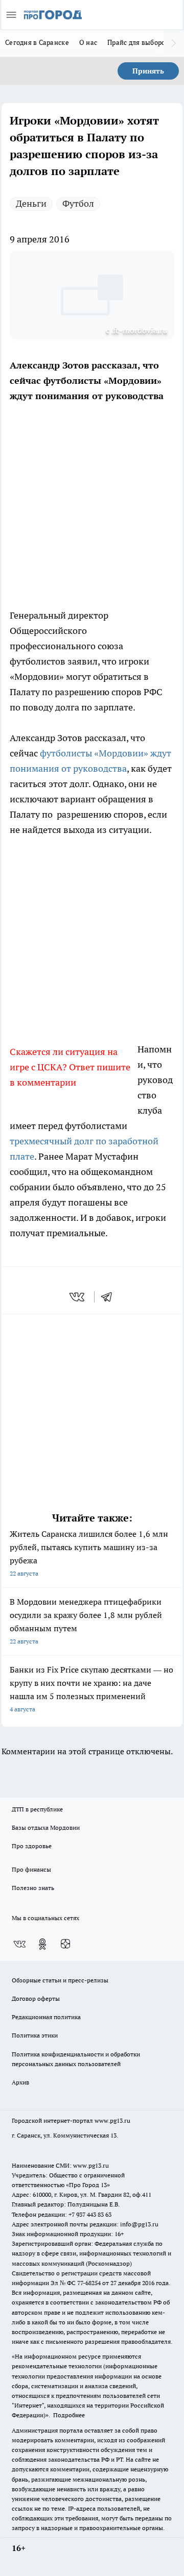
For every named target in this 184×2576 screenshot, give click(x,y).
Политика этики (35, 2035)
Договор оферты (36, 1998)
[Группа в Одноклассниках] (42, 1944)
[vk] (78, 1297)
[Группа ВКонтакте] (19, 1944)
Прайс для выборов (138, 42)
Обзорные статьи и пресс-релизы (60, 1980)
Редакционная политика (46, 2017)
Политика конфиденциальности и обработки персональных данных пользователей (76, 2059)
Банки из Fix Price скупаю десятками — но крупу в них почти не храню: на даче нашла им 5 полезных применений (91, 1689)
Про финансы (31, 1869)
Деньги (31, 203)
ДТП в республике (37, 1809)
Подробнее (69, 2415)
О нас (88, 42)
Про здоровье (32, 1846)
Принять (148, 71)
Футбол (78, 203)
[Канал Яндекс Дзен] (65, 1944)
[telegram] (110, 1297)
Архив (20, 2082)
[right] (174, 43)
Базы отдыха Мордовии (46, 1827)
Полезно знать (33, 1888)
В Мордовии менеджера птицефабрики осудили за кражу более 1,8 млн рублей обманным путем (86, 1621)
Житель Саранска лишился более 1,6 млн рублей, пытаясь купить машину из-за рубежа (89, 1553)
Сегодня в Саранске (37, 42)
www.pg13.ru (112, 2120)
